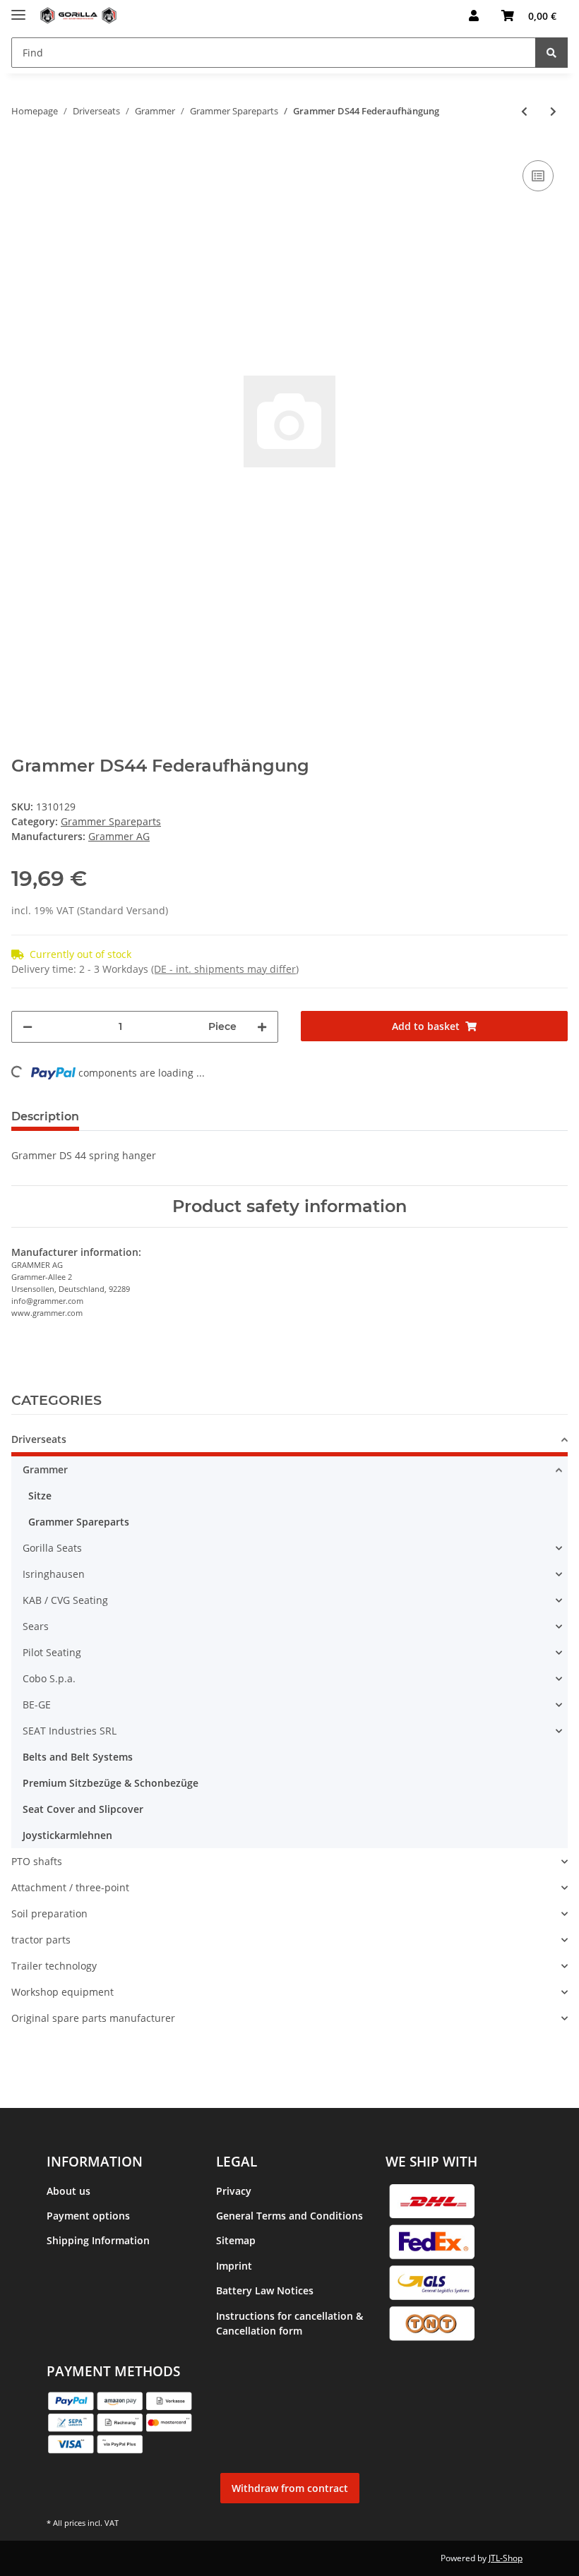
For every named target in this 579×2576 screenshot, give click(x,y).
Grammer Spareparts (111, 821)
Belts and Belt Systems (78, 1757)
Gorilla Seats (52, 1548)
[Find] (551, 53)
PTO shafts (37, 1861)
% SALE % (34, 2044)
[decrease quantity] (28, 1027)
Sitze (40, 1496)
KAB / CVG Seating (65, 1600)
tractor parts (41, 1940)
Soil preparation (49, 1913)
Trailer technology (54, 1966)
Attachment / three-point (70, 1887)
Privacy (234, 2191)
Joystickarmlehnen (67, 1835)
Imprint (234, 2266)
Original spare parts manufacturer (93, 2018)
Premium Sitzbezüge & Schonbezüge (111, 1783)
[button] (474, 16)
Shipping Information (98, 2240)
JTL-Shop (506, 2558)
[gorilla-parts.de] (78, 16)
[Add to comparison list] (538, 176)
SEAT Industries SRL (70, 1731)
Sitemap (236, 2240)
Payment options (88, 2216)
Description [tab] (45, 1116)
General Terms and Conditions (289, 2216)
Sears (36, 1626)
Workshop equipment (62, 1992)
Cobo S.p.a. (49, 1678)
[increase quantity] (262, 1027)
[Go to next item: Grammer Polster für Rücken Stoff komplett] (553, 111)
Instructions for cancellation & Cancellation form (289, 2323)
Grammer (45, 1469)
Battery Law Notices (265, 2290)
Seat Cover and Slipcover (83, 1809)
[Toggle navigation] (18, 9)
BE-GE (37, 1705)
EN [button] (425, 16)
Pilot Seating (52, 1652)
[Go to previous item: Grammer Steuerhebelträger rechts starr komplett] (524, 111)
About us (68, 2191)
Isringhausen (54, 1574)
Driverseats (39, 1439)
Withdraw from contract (290, 2488)
